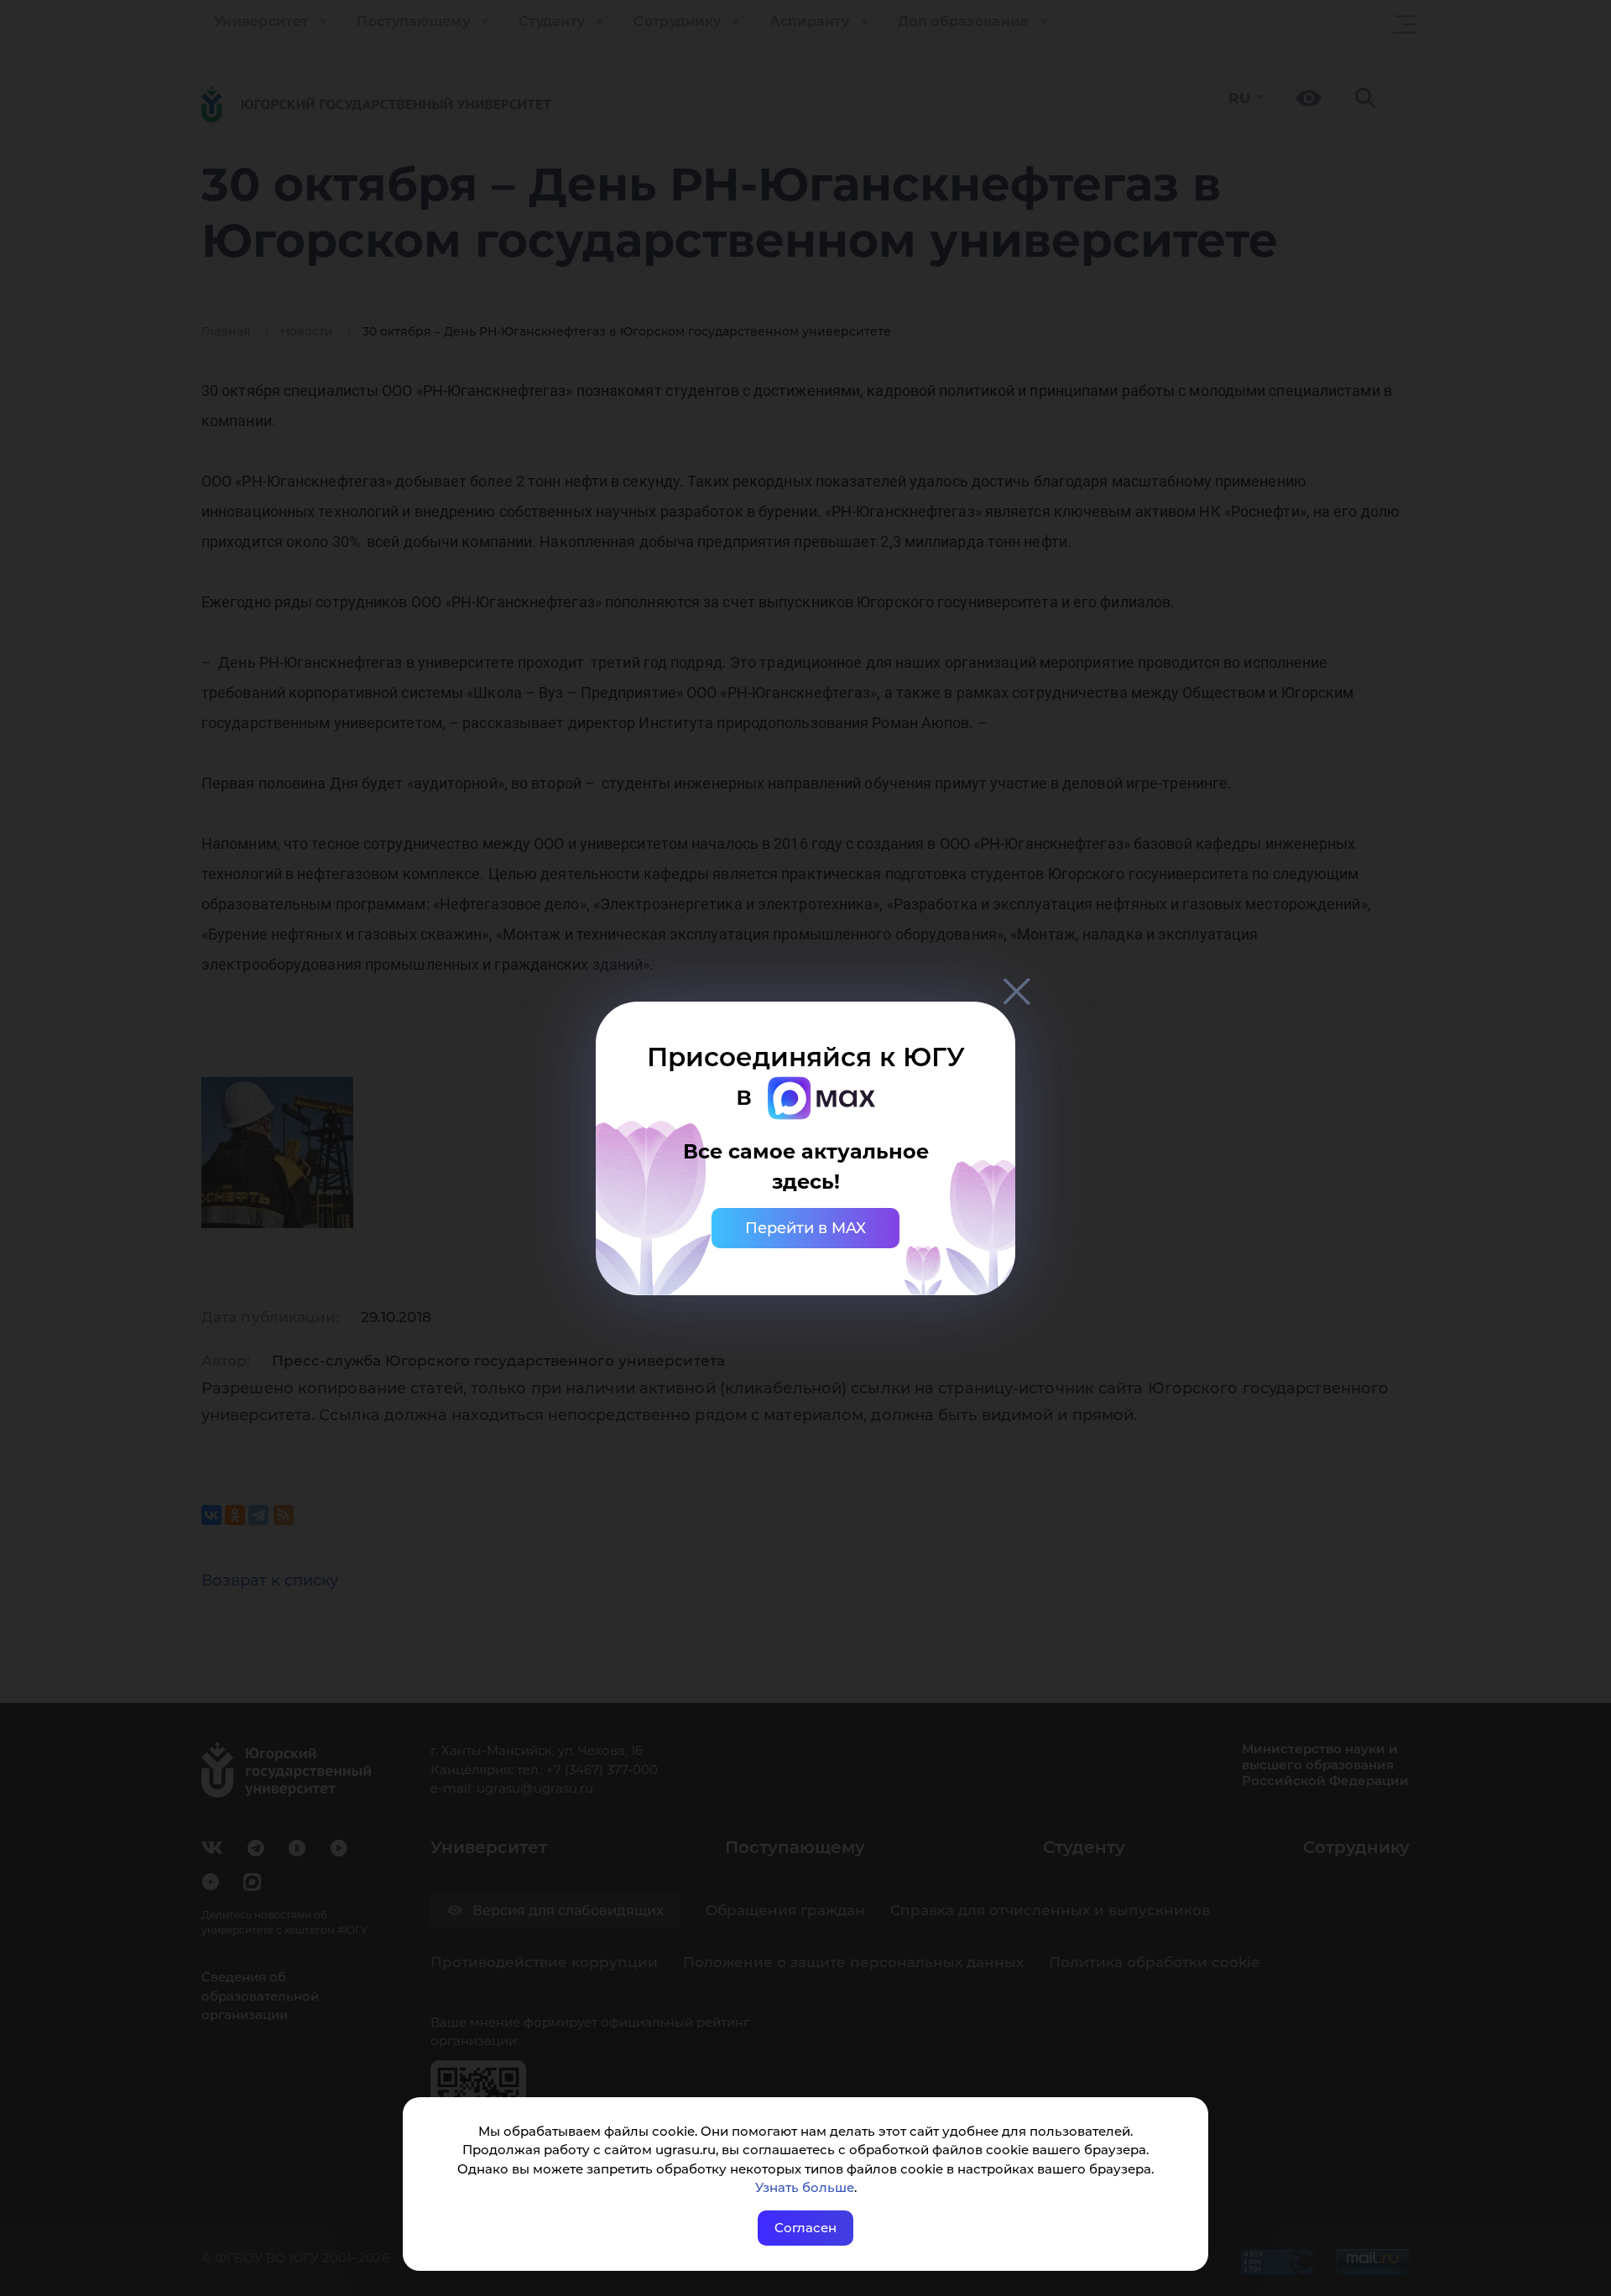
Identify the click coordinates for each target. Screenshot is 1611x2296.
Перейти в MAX (805, 1228)
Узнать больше (805, 2187)
